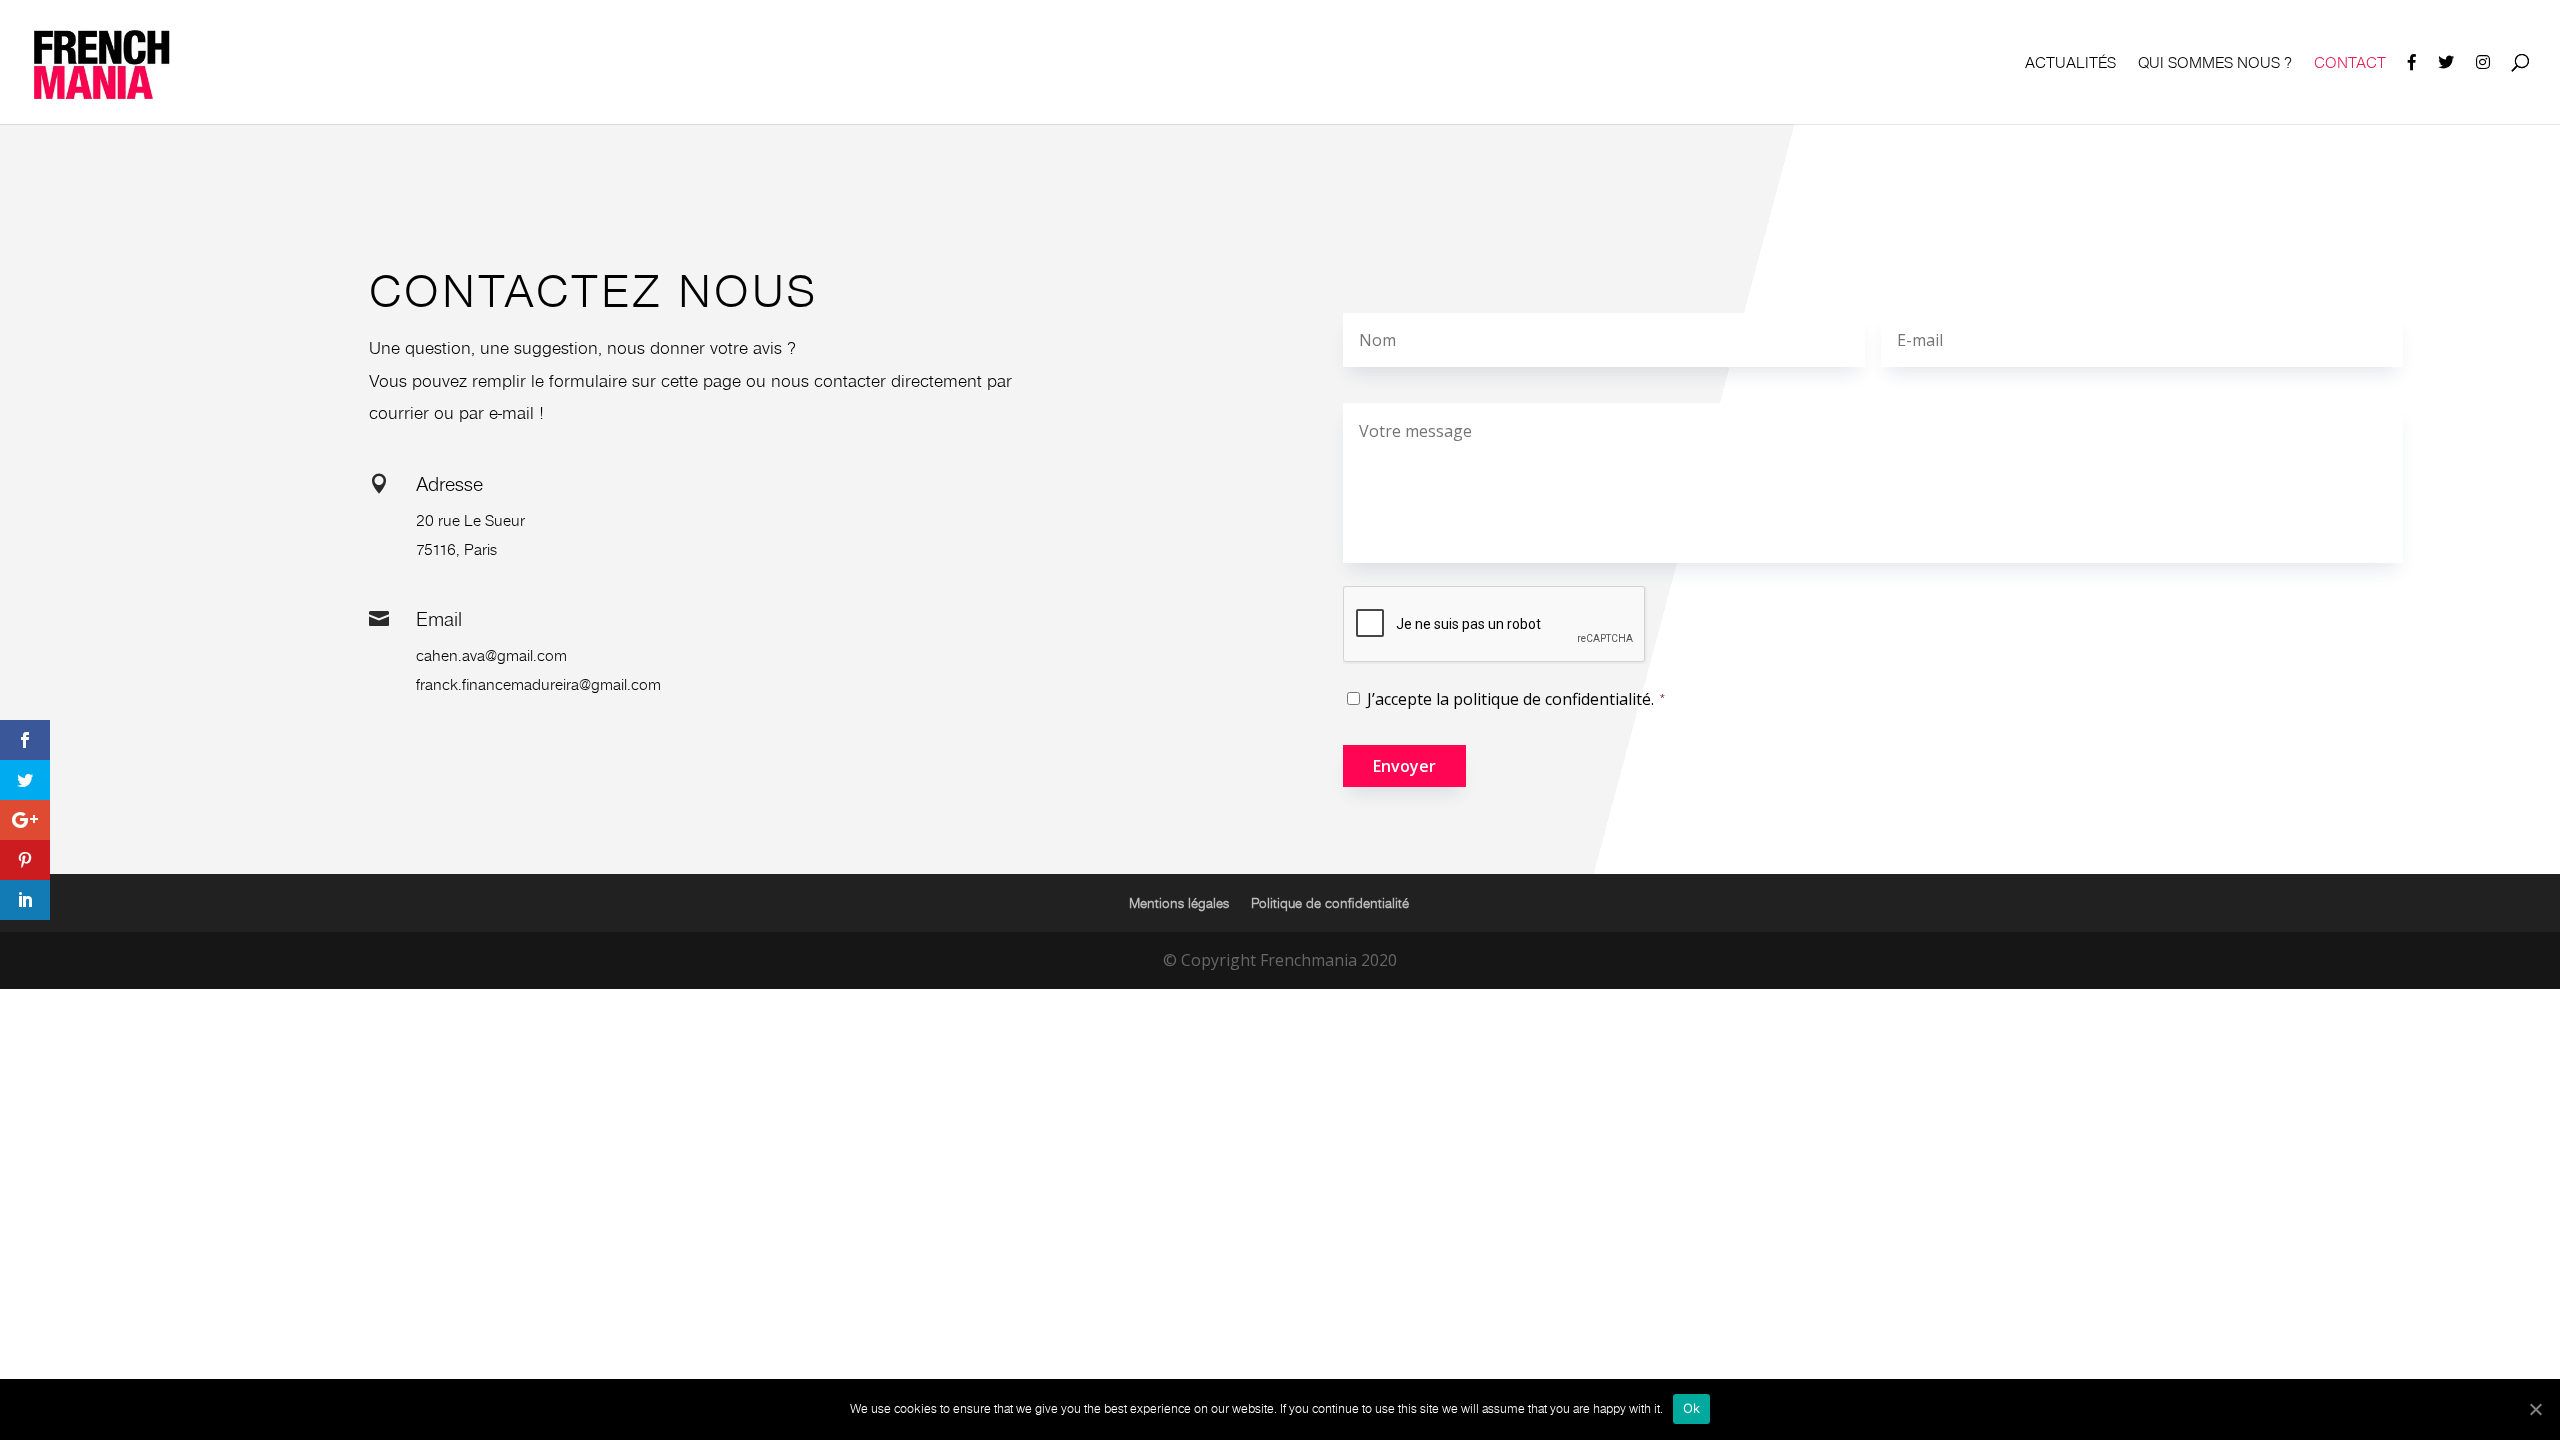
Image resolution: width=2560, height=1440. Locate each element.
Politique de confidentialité (1330, 903)
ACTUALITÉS (2070, 64)
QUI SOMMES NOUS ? (2215, 64)
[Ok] (2535, 1409)
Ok (1692, 1408)
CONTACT (2350, 64)
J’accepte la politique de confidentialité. (1510, 699)
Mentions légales (1179, 903)
